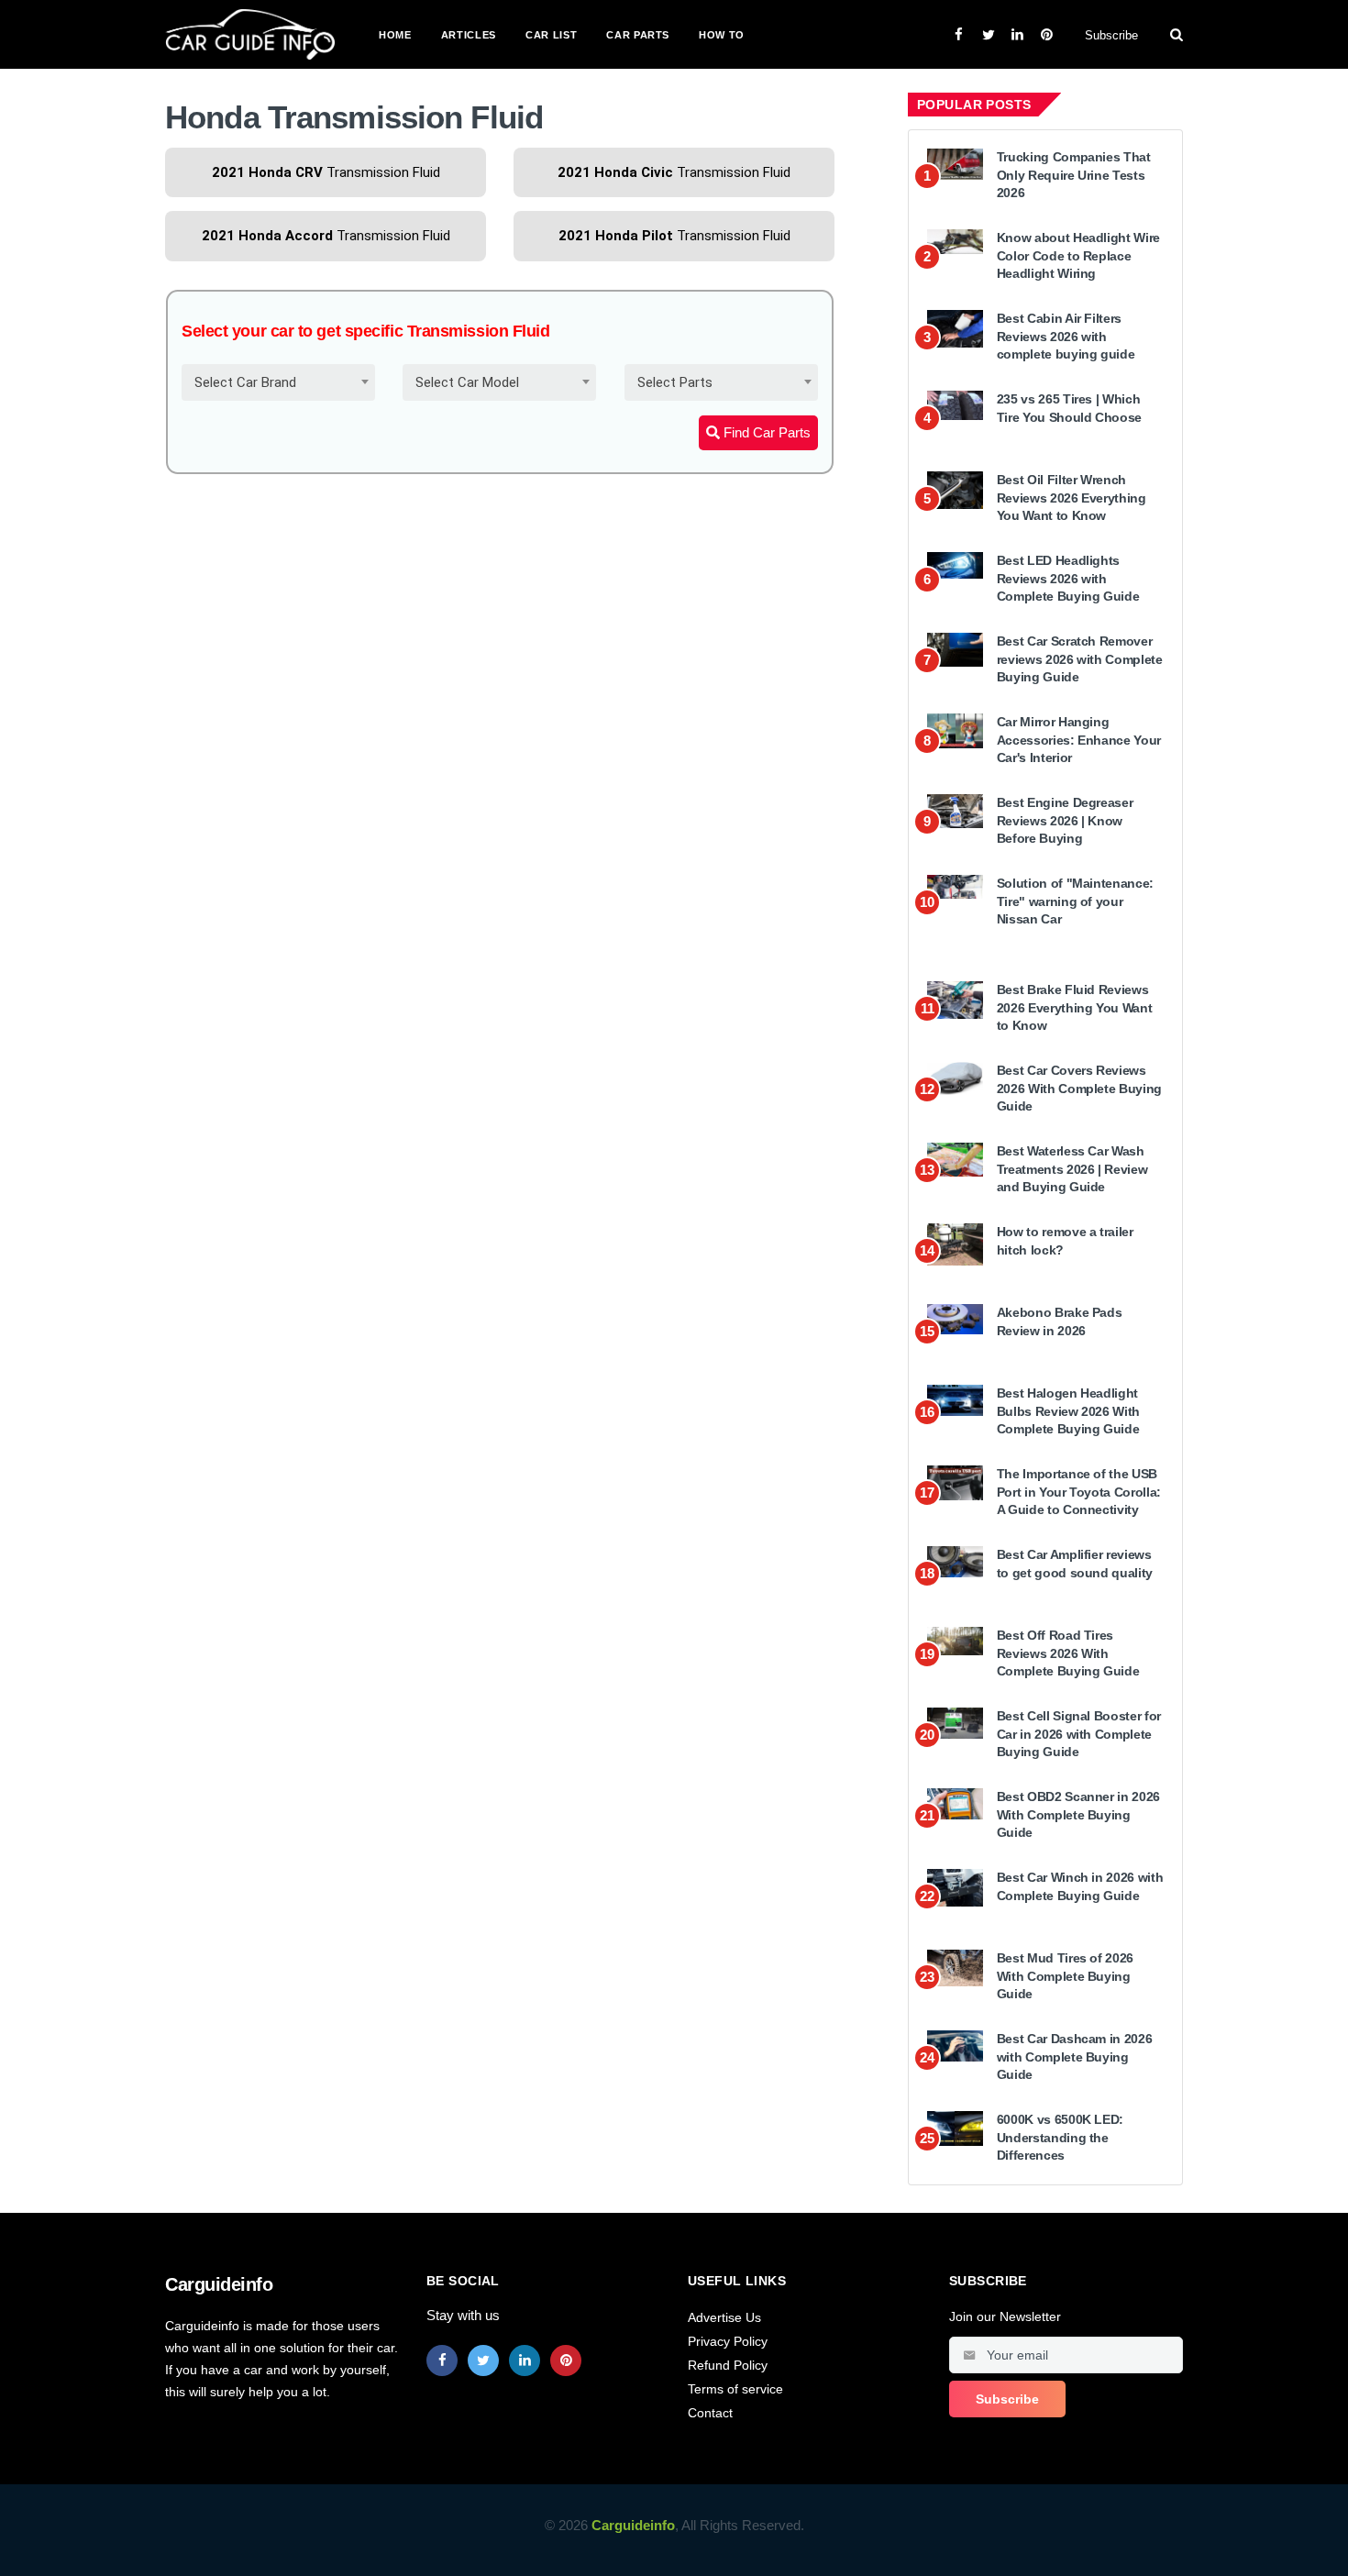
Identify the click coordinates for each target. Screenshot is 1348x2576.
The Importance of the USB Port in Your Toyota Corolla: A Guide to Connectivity (1079, 1492)
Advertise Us (724, 2317)
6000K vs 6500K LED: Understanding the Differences (1060, 2137)
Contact (710, 2413)
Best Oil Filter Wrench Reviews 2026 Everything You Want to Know (1072, 498)
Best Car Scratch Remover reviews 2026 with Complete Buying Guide (1080, 659)
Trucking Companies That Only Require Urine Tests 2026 (1074, 175)
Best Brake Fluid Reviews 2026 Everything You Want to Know (1075, 1007)
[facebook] (442, 2360)
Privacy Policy (728, 2341)
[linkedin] (525, 2360)
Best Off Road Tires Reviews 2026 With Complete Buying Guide (1068, 1653)
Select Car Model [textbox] (467, 382)
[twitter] (483, 2360)
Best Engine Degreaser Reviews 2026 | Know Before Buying (1065, 820)
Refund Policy (728, 2365)
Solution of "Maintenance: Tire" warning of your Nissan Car (1075, 901)
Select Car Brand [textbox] (245, 382)
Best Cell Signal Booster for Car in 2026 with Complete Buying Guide (1079, 1734)
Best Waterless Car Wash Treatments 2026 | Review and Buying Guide (1072, 1169)
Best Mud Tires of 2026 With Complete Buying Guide (1065, 1976)
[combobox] (278, 382)
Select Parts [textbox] (675, 382)
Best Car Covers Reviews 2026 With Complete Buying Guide (1079, 1088)
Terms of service (735, 2389)
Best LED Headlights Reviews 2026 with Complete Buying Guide (1068, 578)
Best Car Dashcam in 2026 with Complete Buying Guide (1075, 2056)
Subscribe (1111, 35)
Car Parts (638, 35)
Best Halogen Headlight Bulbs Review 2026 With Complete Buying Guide (1068, 1411)
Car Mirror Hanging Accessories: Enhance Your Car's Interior (1079, 740)
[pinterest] (566, 2360)
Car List (551, 35)
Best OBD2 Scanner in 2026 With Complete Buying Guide (1078, 1814)
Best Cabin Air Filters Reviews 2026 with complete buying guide (1066, 336)
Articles (469, 35)
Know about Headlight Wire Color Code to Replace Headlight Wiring (1078, 255)
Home (395, 35)
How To (722, 35)
